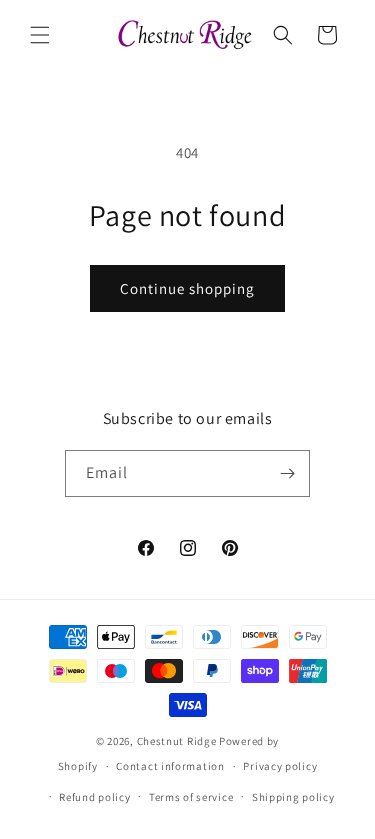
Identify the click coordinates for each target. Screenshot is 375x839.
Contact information (170, 766)
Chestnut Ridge (177, 741)
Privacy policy (280, 766)
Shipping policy (293, 797)
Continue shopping (187, 288)
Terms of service (191, 797)
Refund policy (94, 797)
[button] (40, 35)
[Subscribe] (287, 473)
